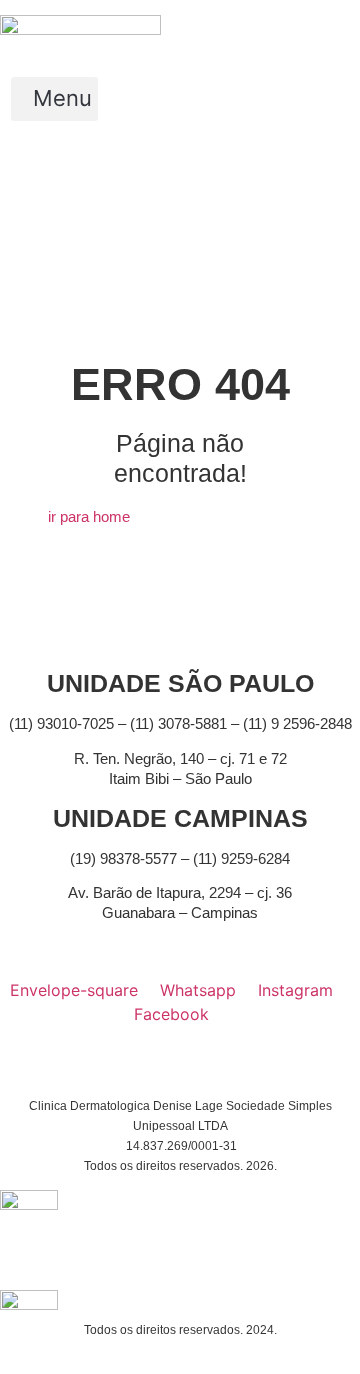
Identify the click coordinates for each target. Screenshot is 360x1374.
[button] (54, 99)
